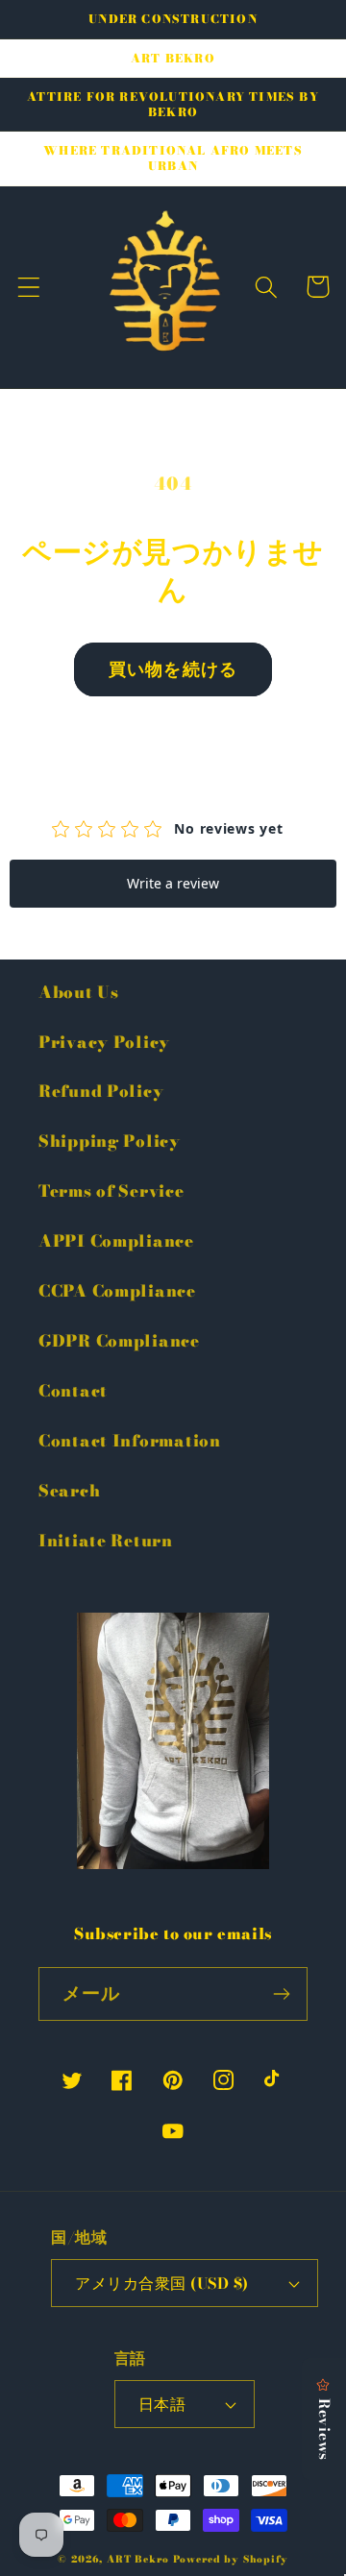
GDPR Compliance (119, 1341)
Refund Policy (101, 1091)
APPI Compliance (116, 1241)
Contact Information (130, 1441)
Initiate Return (106, 1541)
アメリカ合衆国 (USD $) (161, 2283)
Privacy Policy (104, 1042)
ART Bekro (138, 2559)
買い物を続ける (173, 669)
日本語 (162, 2404)
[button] (29, 287)
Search (69, 1491)
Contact (73, 1391)
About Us (79, 992)
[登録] (281, 1994)
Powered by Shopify (231, 2559)
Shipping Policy (110, 1141)
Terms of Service (111, 1191)
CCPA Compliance (117, 1291)
